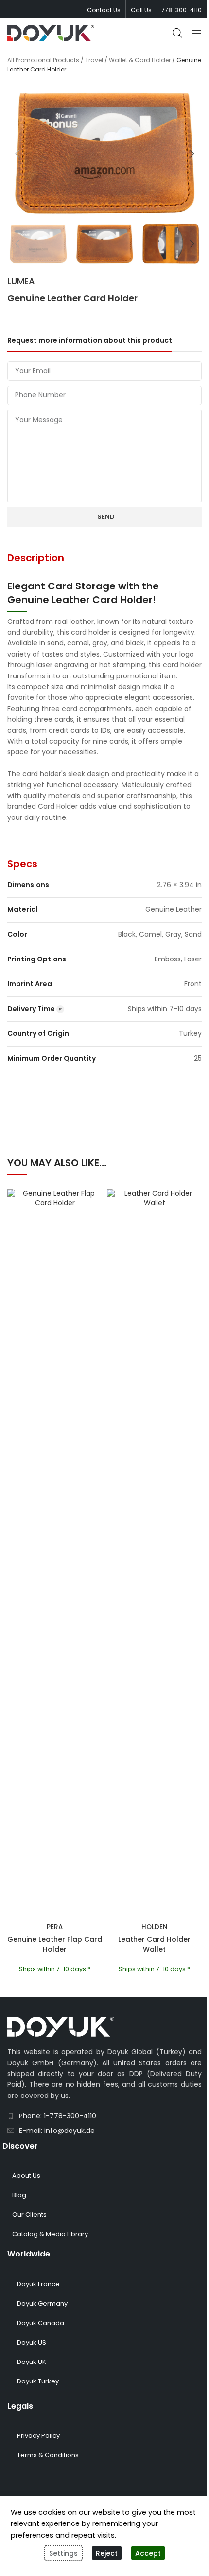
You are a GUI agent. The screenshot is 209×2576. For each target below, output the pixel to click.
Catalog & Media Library (50, 2234)
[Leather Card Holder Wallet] (154, 1554)
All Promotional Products (43, 60)
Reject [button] (107, 2553)
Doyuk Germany (42, 2303)
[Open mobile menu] (197, 33)
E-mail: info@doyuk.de (57, 2131)
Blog (19, 2195)
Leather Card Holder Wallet (154, 1944)
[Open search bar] (177, 33)
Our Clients (29, 2214)
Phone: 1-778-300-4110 (58, 2116)
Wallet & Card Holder (140, 60)
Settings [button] (63, 2553)
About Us (26, 2176)
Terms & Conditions (48, 2455)
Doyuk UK (32, 2362)
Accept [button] (148, 2553)
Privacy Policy (38, 2436)
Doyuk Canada (41, 2323)
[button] (17, 154)
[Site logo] (51, 33)
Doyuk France (38, 2284)
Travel (94, 60)
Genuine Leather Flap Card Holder (55, 1944)
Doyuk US (32, 2342)
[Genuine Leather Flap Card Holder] (55, 1554)
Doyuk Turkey (38, 2381)
